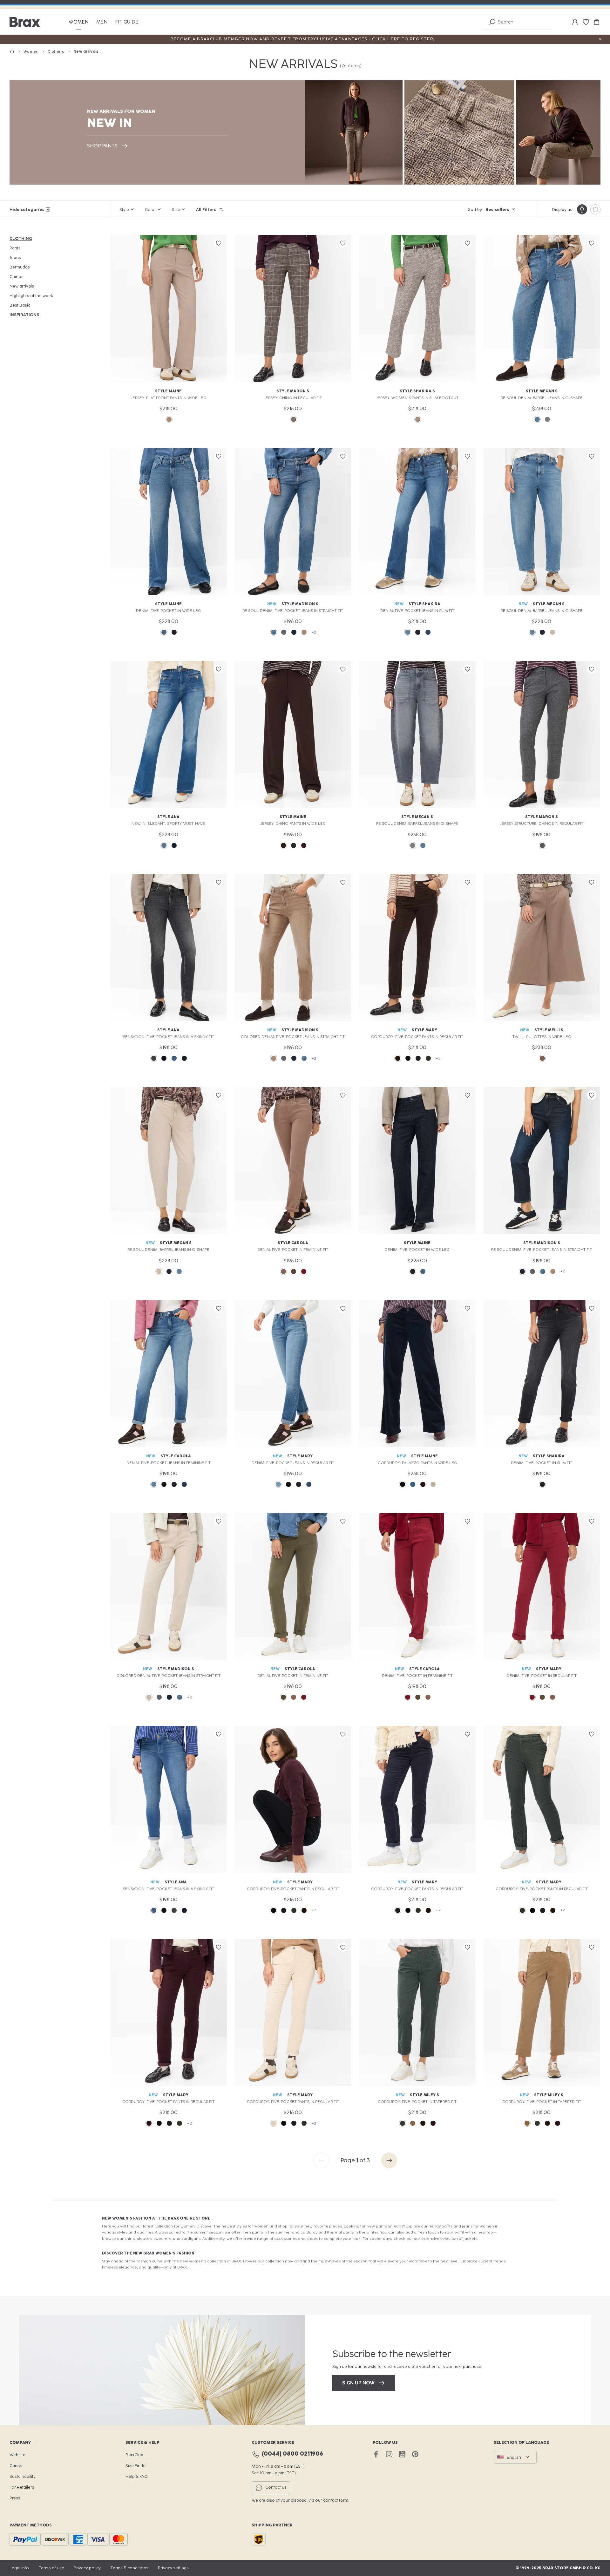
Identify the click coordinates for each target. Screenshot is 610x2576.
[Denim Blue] (164, 632)
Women (79, 22)
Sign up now (358, 2383)
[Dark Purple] (304, 845)
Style (124, 210)
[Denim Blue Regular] (274, 632)
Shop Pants (102, 146)
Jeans (15, 258)
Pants (15, 248)
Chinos (17, 277)
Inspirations (24, 315)
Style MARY (424, 1030)
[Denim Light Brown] (283, 1271)
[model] (582, 209)
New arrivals (22, 286)
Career (16, 2466)
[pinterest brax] (415, 2454)
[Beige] (169, 419)
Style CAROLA (293, 1243)
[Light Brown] (418, 419)
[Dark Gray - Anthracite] (294, 845)
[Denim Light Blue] (537, 419)
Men (102, 22)
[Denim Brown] (304, 632)
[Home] (17, 52)
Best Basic (20, 305)
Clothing (21, 238)
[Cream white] (274, 2123)
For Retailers (22, 2487)
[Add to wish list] (219, 243)
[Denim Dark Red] (304, 1271)
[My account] (575, 22)
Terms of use (51, 2568)
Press (15, 2498)
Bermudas (20, 267)
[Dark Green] (428, 1058)
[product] (595, 209)
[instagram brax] (389, 2454)
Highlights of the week (31, 296)
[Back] (321, 2160)
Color (150, 210)
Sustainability (23, 2476)
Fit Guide (127, 22)
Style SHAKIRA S (417, 391)
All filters (206, 210)
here (394, 39)
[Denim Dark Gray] (154, 1058)
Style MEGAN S (542, 391)
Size (176, 210)
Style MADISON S (300, 604)
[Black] (408, 1058)
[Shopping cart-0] (597, 22)
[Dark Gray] (542, 845)
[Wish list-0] (586, 22)
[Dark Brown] (283, 845)
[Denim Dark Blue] (174, 632)
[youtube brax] (402, 2454)
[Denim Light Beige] (552, 632)
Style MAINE (168, 391)
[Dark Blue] (418, 1058)
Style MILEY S (424, 2095)
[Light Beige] (433, 1484)
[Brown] (294, 419)
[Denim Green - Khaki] (294, 1271)
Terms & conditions (129, 2568)
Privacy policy (87, 2568)
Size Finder (136, 2466)
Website (17, 2455)
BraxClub (134, 2455)
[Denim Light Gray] (547, 419)
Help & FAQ (137, 2476)
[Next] (389, 2160)
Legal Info (19, 2568)
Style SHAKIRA (424, 604)
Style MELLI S (549, 1030)
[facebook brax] (376, 2454)
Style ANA (168, 817)
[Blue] (413, 1484)
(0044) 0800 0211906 (292, 2454)
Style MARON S (293, 391)
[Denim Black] (164, 1058)
